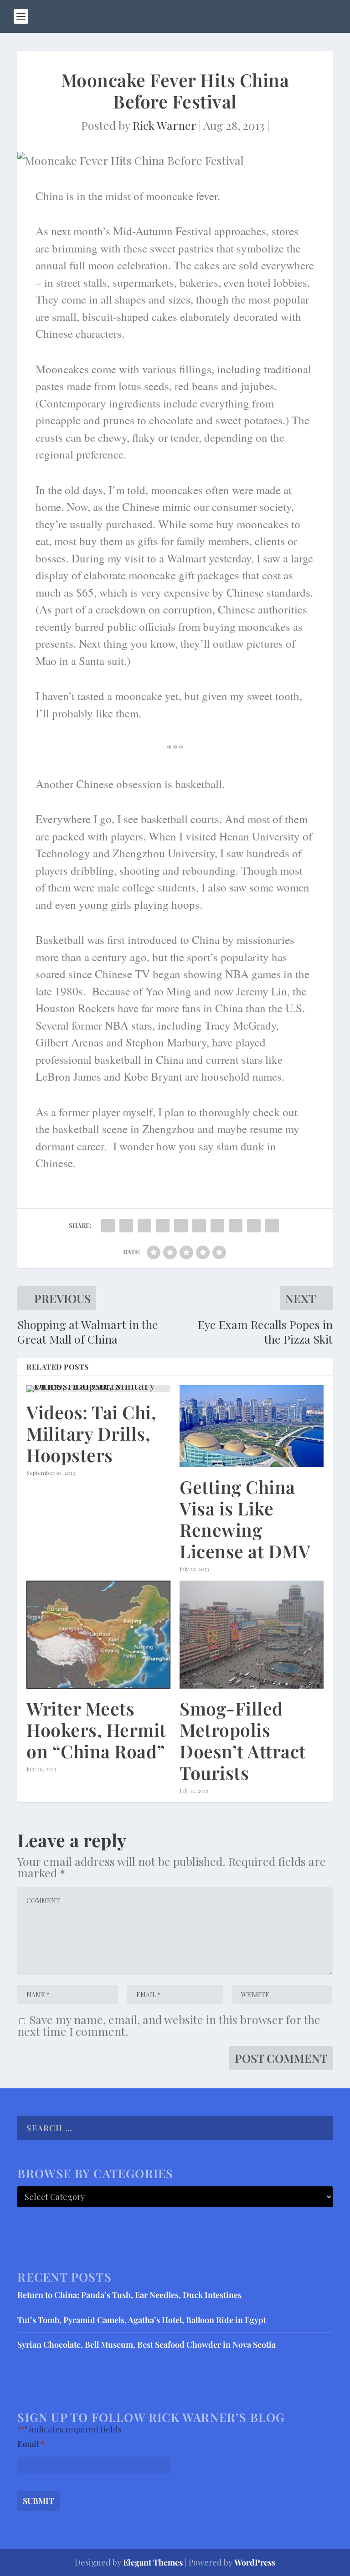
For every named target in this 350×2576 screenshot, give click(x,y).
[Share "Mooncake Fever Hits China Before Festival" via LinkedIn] (199, 1225)
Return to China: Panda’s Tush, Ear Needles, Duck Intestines (129, 2295)
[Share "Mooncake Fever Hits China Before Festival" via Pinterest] (181, 1225)
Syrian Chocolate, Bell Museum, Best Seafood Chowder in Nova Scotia (147, 2344)
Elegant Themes (153, 2562)
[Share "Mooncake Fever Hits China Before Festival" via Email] (254, 1225)
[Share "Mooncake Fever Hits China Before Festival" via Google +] (144, 1225)
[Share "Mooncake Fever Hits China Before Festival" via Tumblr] (163, 1225)
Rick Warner (164, 125)
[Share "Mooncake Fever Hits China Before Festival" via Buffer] (217, 1225)
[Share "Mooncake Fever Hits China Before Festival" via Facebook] (108, 1225)
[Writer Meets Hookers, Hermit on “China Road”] (98, 1635)
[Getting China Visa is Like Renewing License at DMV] (252, 1426)
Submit (39, 2501)
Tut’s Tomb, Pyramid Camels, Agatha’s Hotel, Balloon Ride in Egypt (142, 2320)
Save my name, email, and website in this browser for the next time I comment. (169, 2025)
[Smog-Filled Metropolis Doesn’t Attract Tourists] (252, 1635)
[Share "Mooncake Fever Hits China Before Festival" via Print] (272, 1225)
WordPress (255, 2562)
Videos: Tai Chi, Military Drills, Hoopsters (91, 1433)
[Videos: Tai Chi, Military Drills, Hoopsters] (98, 1389)
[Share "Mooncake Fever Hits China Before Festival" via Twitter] (126, 1225)
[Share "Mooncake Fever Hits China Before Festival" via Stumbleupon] (236, 1225)
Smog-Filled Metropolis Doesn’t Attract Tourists (243, 1740)
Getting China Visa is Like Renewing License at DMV (245, 1519)
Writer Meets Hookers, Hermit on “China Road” (96, 1730)
